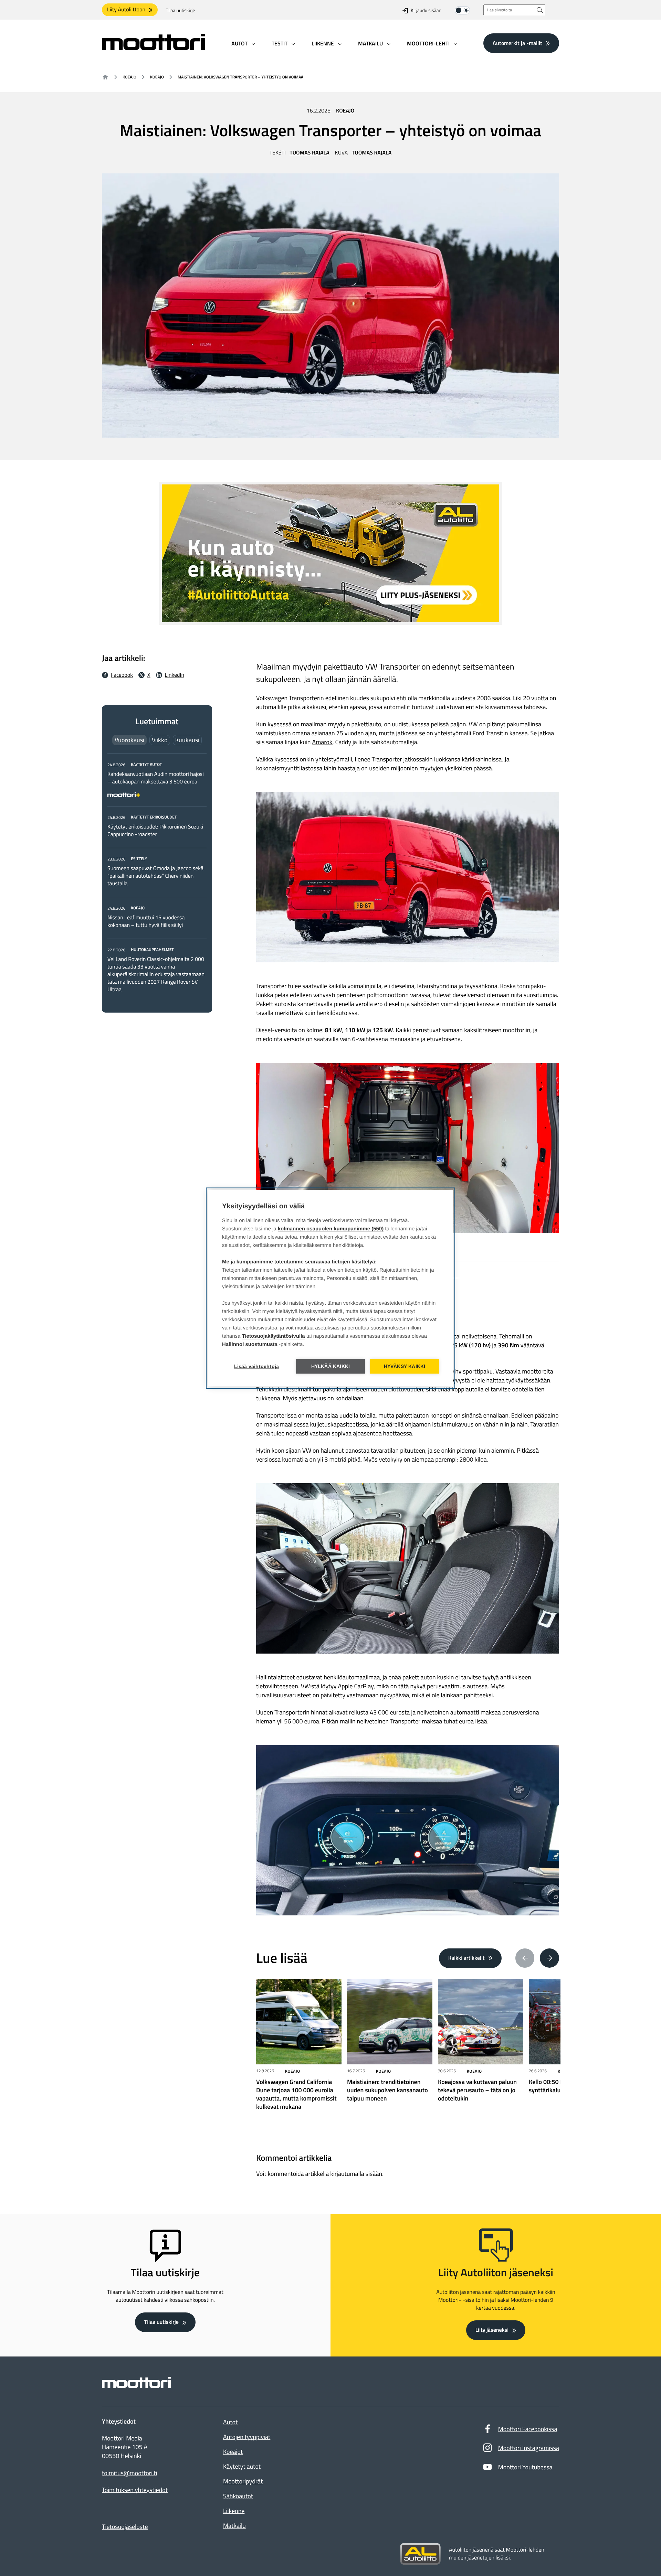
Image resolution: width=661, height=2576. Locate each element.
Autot (230, 2422)
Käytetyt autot (242, 2466)
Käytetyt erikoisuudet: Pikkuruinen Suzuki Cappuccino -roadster (155, 831)
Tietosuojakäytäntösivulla (274, 1336)
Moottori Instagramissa (529, 2448)
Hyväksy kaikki (405, 1366)
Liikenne (234, 2511)
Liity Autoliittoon (126, 10)
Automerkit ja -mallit (517, 43)
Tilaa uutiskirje (181, 10)
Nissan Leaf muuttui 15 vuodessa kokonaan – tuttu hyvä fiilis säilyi (146, 921)
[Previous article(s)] (525, 1958)
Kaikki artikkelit (466, 1958)
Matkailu (234, 2526)
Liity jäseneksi (492, 2330)
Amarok (322, 742)
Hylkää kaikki (331, 1366)
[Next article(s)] (549, 1958)
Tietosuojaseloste (125, 2527)
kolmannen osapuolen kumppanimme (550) (331, 1228)
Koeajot (233, 2452)
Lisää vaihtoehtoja (257, 1366)
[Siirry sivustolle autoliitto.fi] (420, 2554)
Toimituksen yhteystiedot (135, 2490)
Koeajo (129, 77)
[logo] (154, 48)
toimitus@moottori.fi (130, 2473)
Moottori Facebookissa (528, 2429)
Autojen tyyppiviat (247, 2437)
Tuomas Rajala (309, 153)
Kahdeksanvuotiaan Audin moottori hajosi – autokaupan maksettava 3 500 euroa (156, 778)
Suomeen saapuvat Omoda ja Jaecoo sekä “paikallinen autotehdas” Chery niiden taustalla (155, 876)
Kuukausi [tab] (187, 740)
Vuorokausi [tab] (129, 740)
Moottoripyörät (243, 2481)
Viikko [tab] (160, 740)
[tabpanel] (157, 877)
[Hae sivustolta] (540, 10)
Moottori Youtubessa (525, 2467)
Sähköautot (238, 2496)
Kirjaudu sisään (426, 10)
